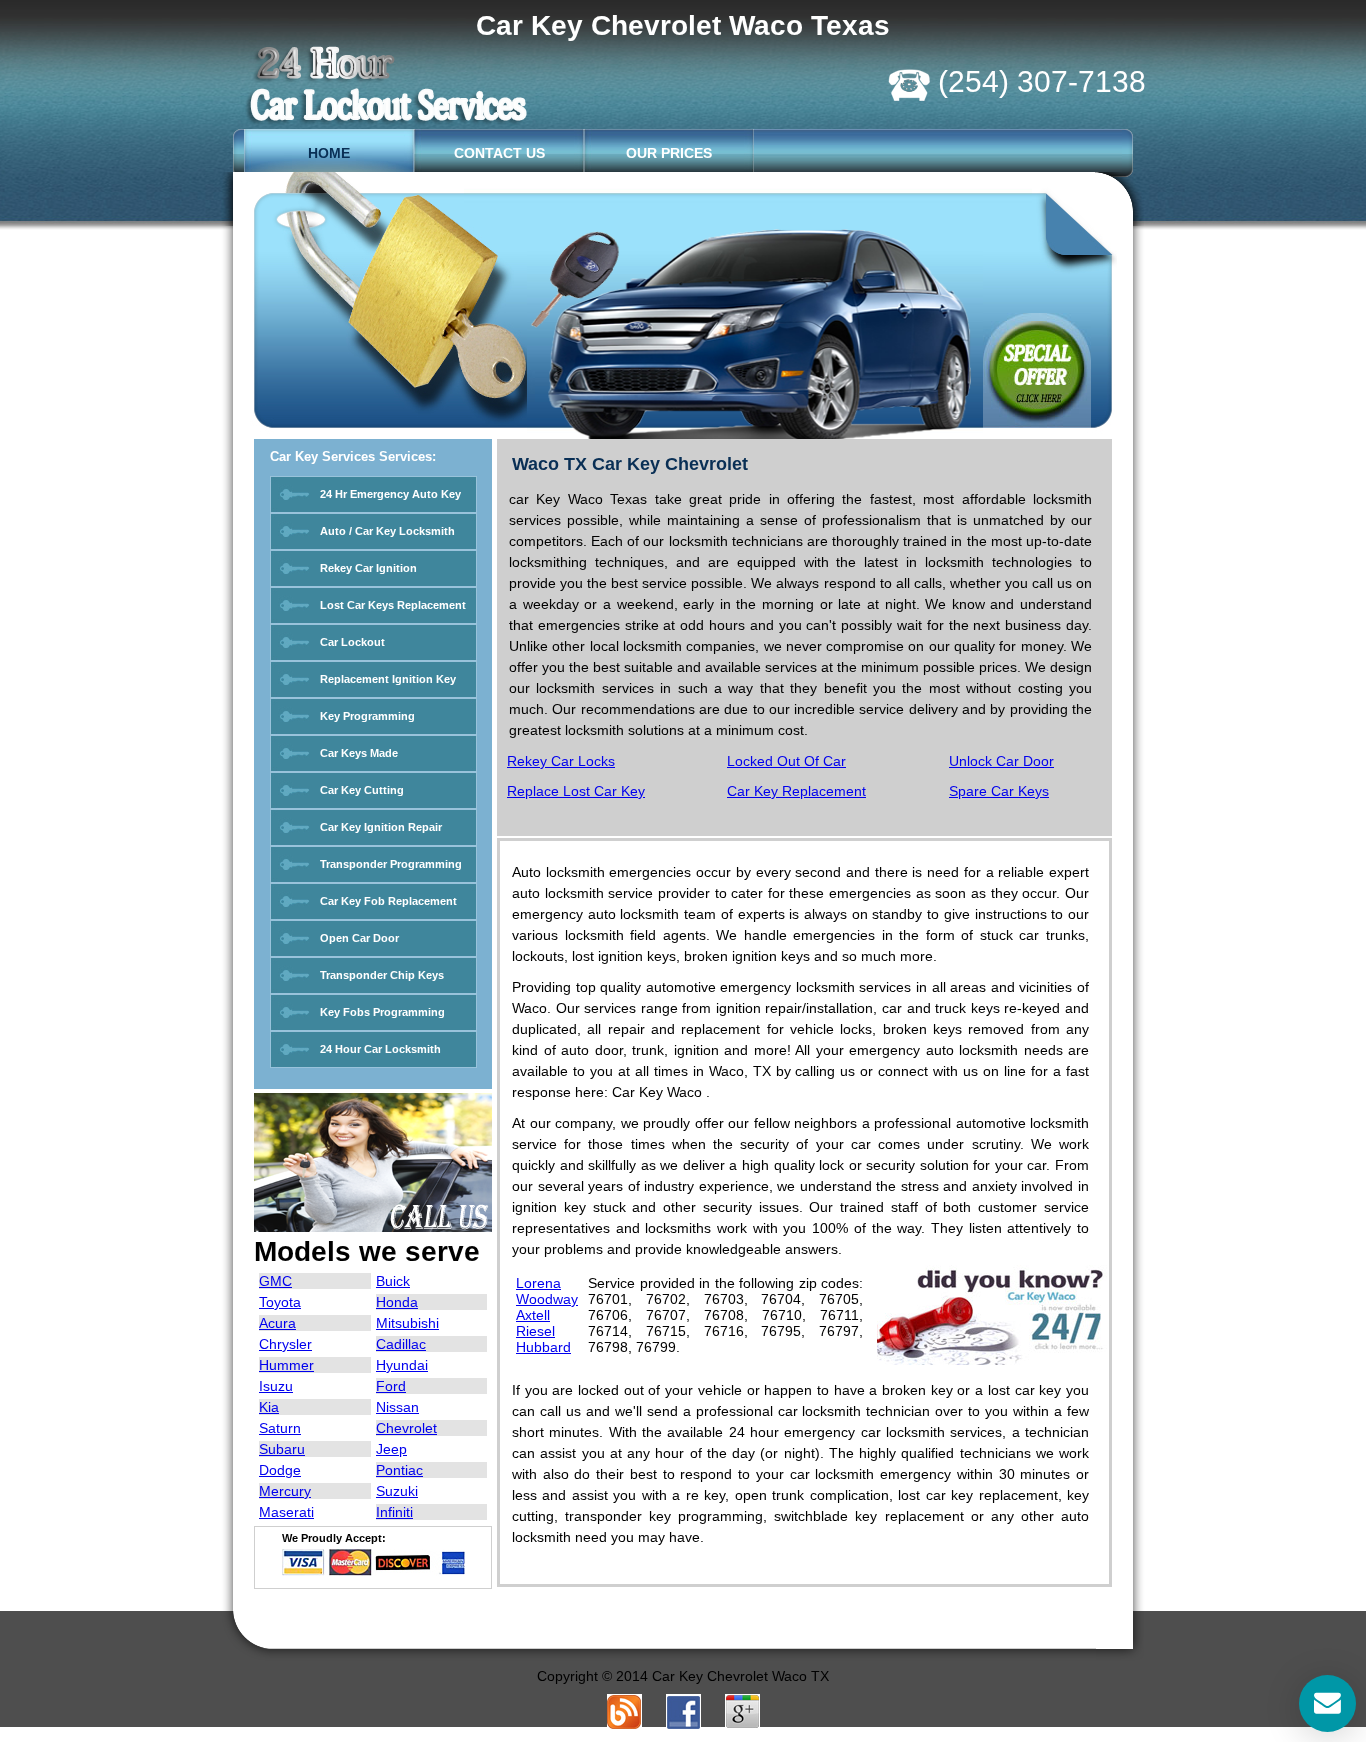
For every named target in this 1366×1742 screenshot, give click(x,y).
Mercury (285, 1491)
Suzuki (397, 1491)
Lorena (538, 1283)
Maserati (286, 1512)
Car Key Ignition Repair (381, 827)
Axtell (533, 1315)
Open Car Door (359, 938)
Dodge (280, 1470)
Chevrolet (406, 1428)
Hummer (286, 1365)
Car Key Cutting (362, 790)
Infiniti (394, 1512)
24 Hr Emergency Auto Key (390, 494)
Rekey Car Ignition (368, 568)
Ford (391, 1386)
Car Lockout (352, 642)
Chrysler (285, 1344)
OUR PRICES (669, 153)
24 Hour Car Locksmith (380, 1049)
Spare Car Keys (999, 791)
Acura (277, 1323)
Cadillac (401, 1344)
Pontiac (399, 1470)
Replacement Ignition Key (388, 679)
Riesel (535, 1331)
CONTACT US (499, 153)
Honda (397, 1302)
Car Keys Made (359, 753)
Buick (393, 1281)
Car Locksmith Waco (403, 84)
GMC (275, 1281)
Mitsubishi (407, 1323)
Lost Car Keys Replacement (393, 605)
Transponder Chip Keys (382, 975)
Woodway (547, 1299)
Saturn (280, 1428)
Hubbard (543, 1347)
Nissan (397, 1407)
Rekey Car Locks (561, 761)
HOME (329, 153)
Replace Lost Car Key (576, 791)
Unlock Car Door (1001, 761)
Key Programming (367, 716)
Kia (269, 1407)
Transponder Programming (391, 864)
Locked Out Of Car (786, 761)
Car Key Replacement (796, 791)
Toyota (280, 1302)
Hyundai (402, 1365)
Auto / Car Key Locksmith (387, 531)
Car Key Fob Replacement (388, 901)
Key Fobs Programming (382, 1012)
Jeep (391, 1449)
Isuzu (276, 1386)
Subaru (282, 1449)
